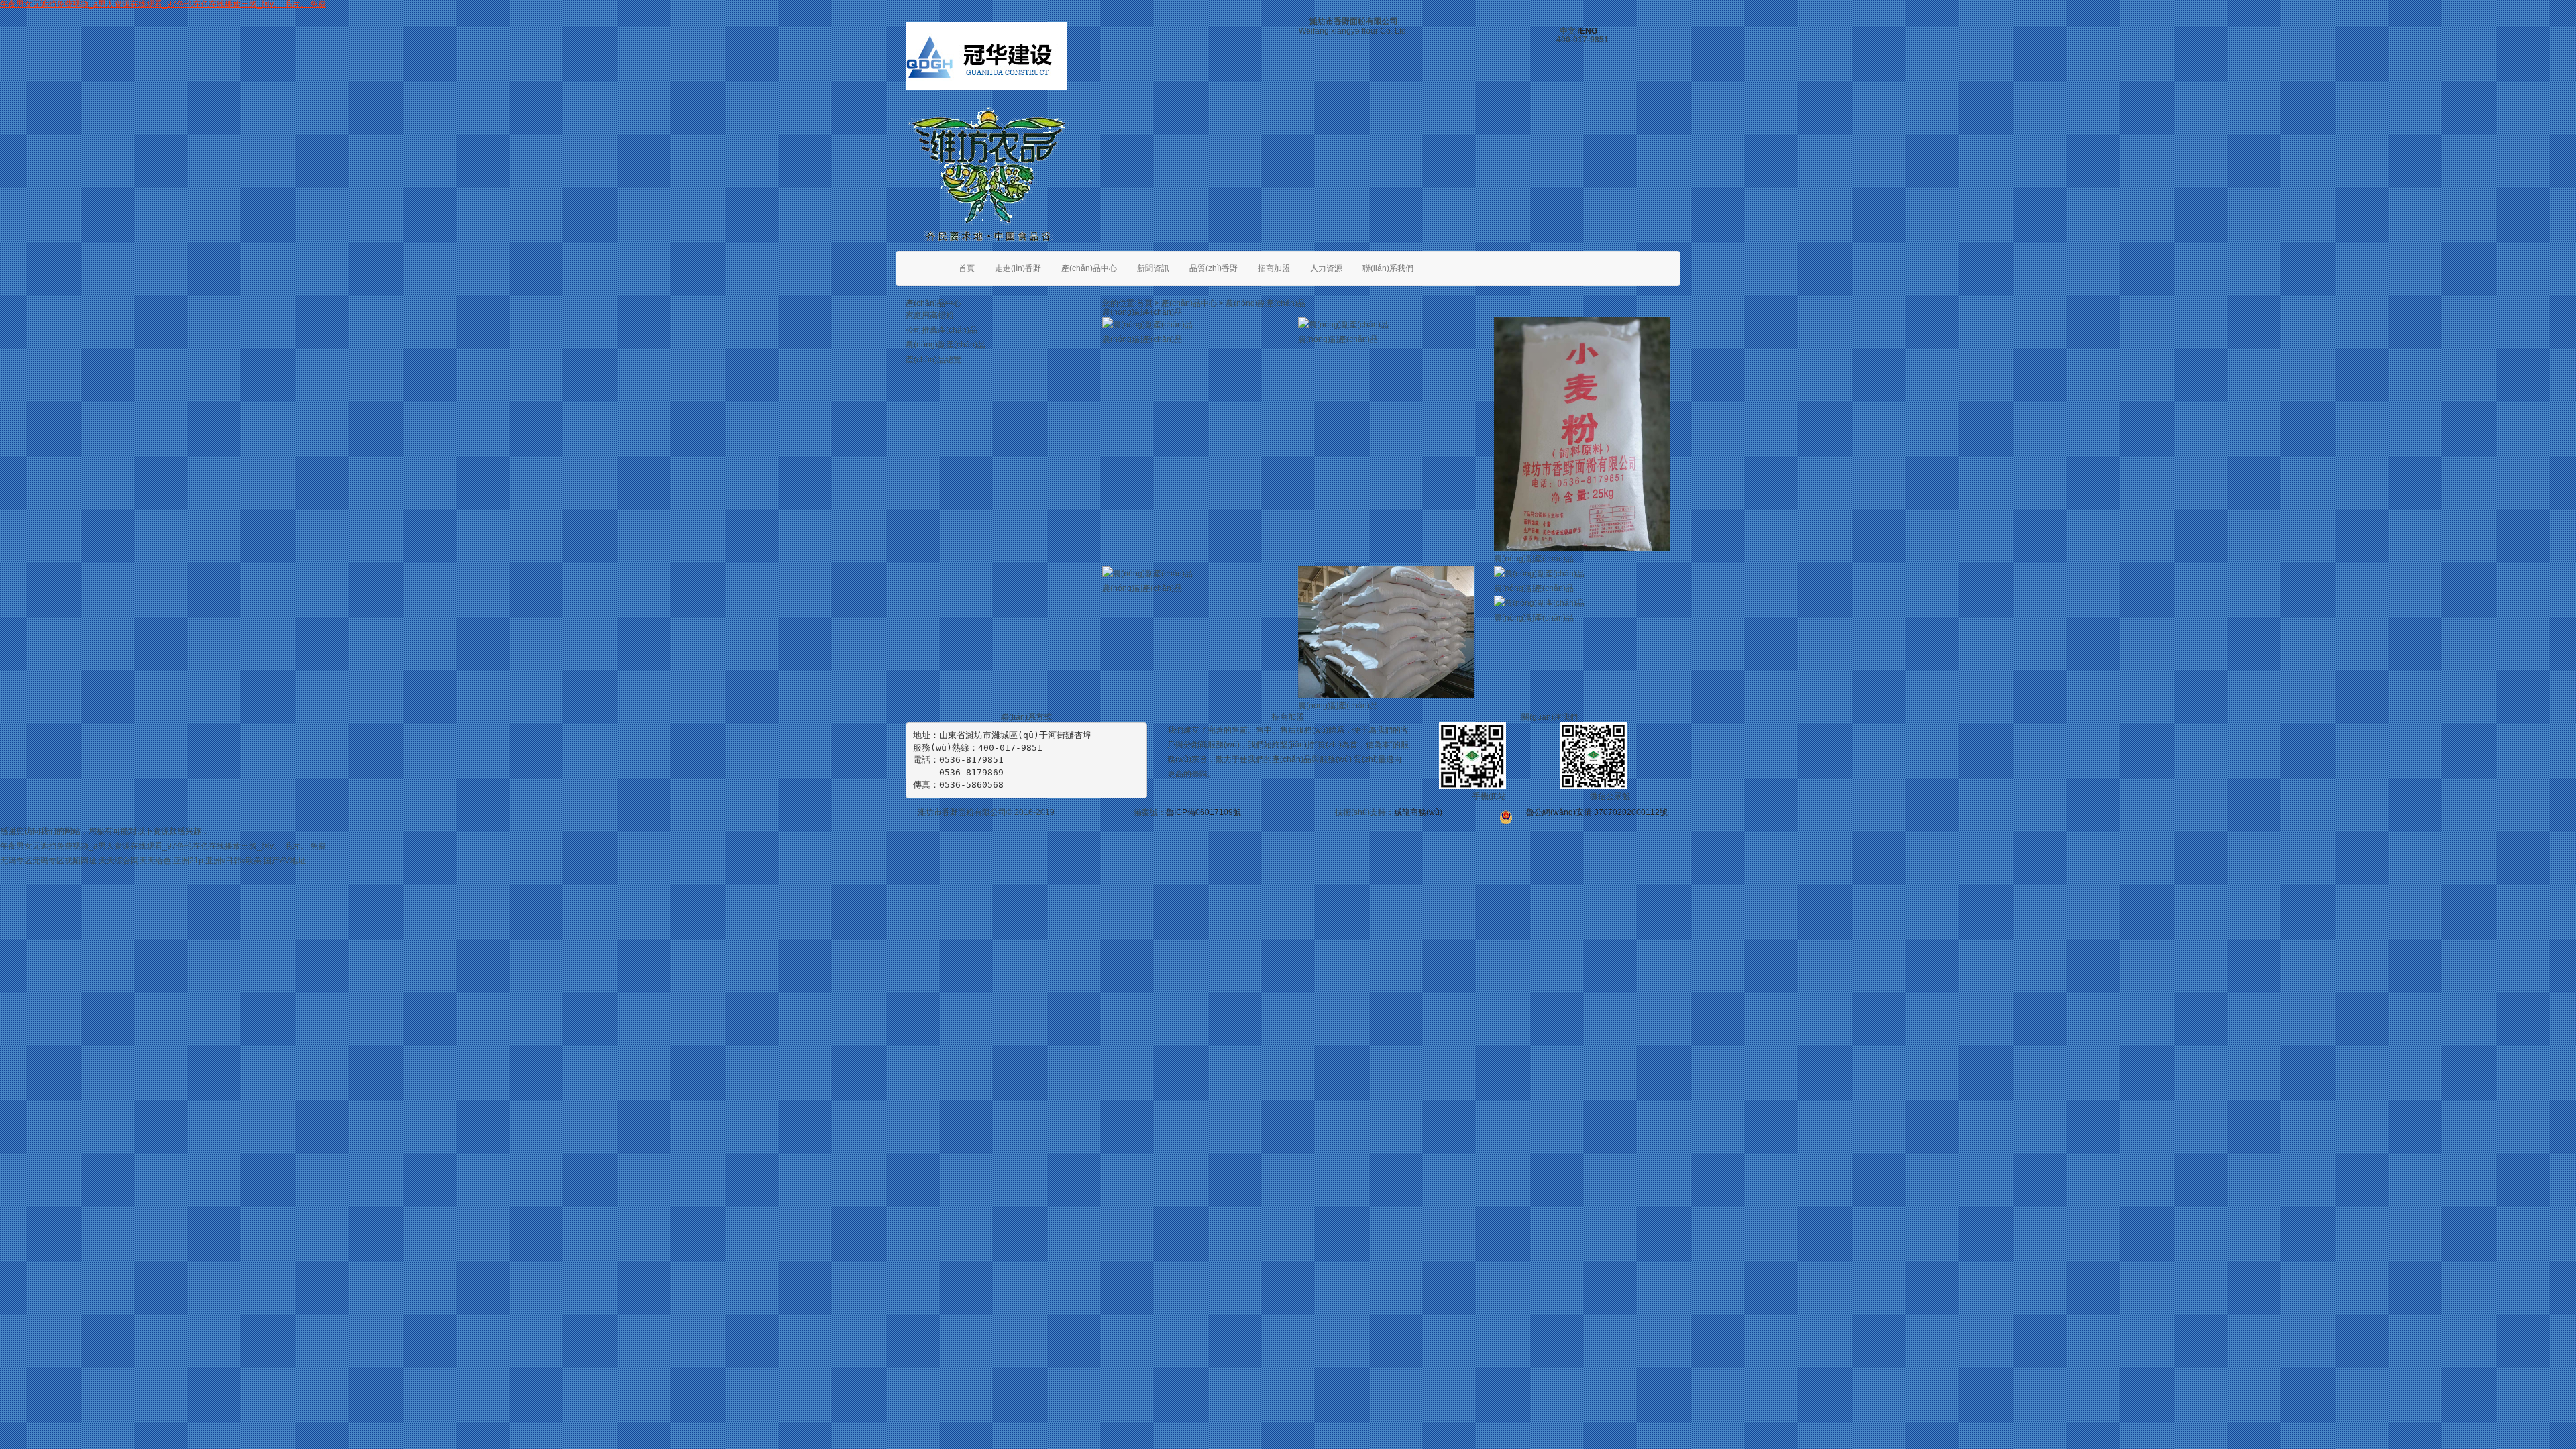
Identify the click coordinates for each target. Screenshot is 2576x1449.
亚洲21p (188, 861)
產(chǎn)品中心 (1089, 268)
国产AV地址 (285, 861)
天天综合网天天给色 (135, 861)
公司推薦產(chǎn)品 (942, 330)
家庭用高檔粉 (930, 315)
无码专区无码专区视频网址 (48, 861)
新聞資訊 (1153, 268)
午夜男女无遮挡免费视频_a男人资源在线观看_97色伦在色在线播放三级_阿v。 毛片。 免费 (163, 846)
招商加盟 (1274, 268)
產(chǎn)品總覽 (933, 360)
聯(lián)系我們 (1388, 268)
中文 (1568, 31)
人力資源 (1326, 268)
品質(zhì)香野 (1214, 268)
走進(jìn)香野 (1018, 268)
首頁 (967, 268)
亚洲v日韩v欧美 (233, 861)
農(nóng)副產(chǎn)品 (946, 345)
